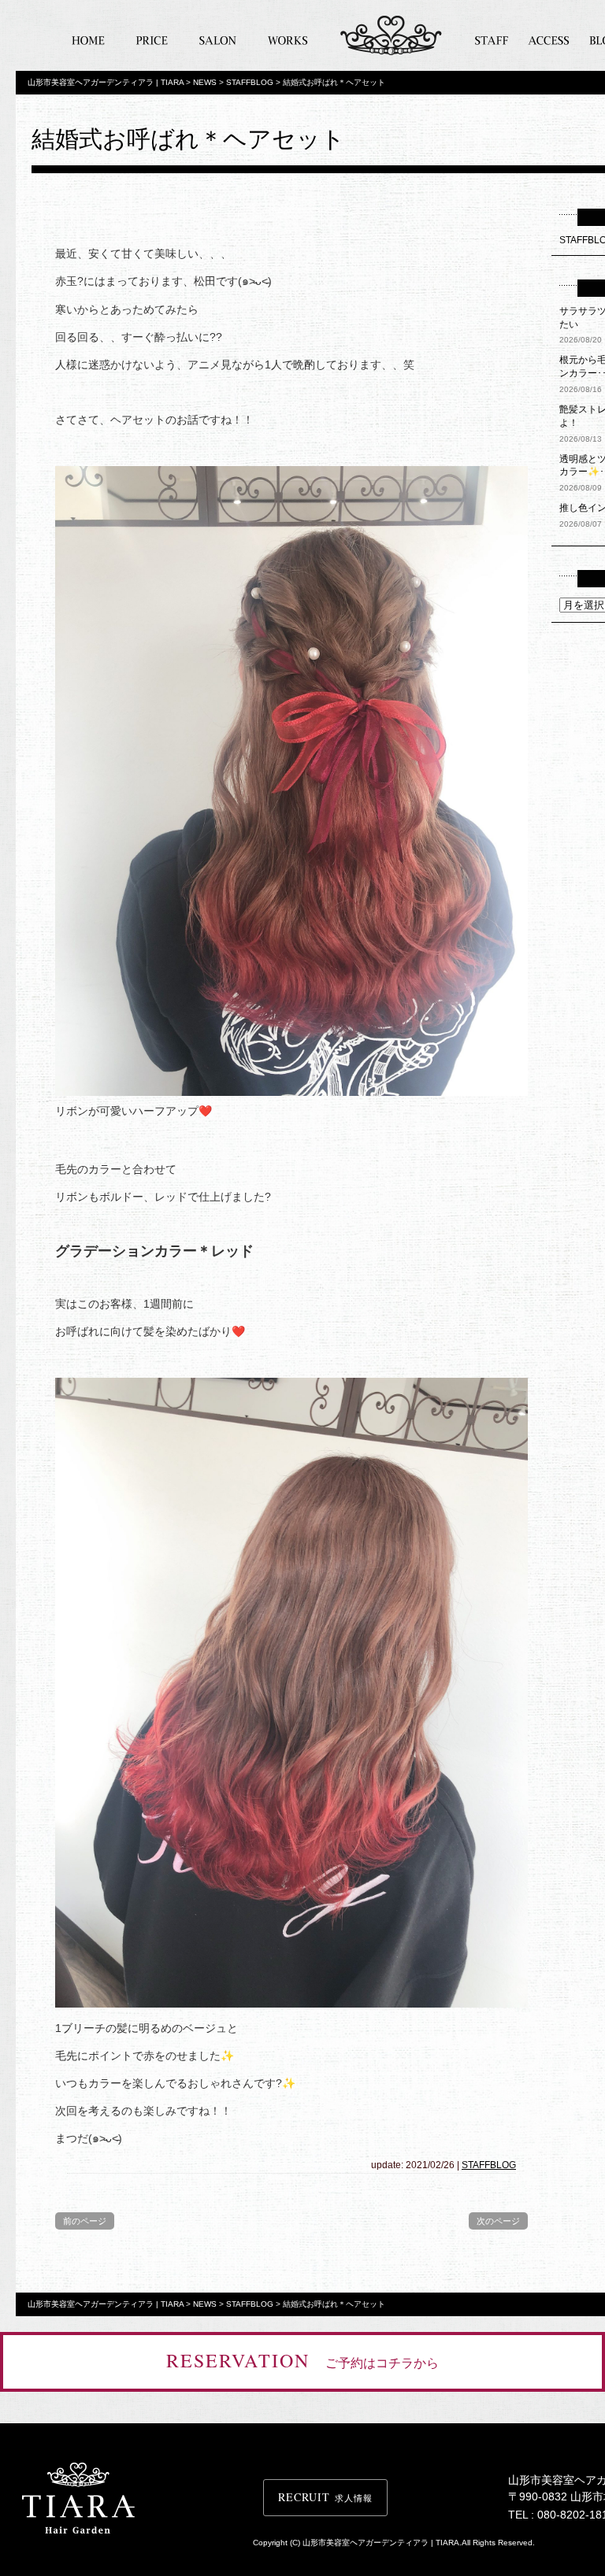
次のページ (498, 2221)
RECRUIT (325, 2497)
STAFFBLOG (489, 2165)
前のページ (85, 2221)
